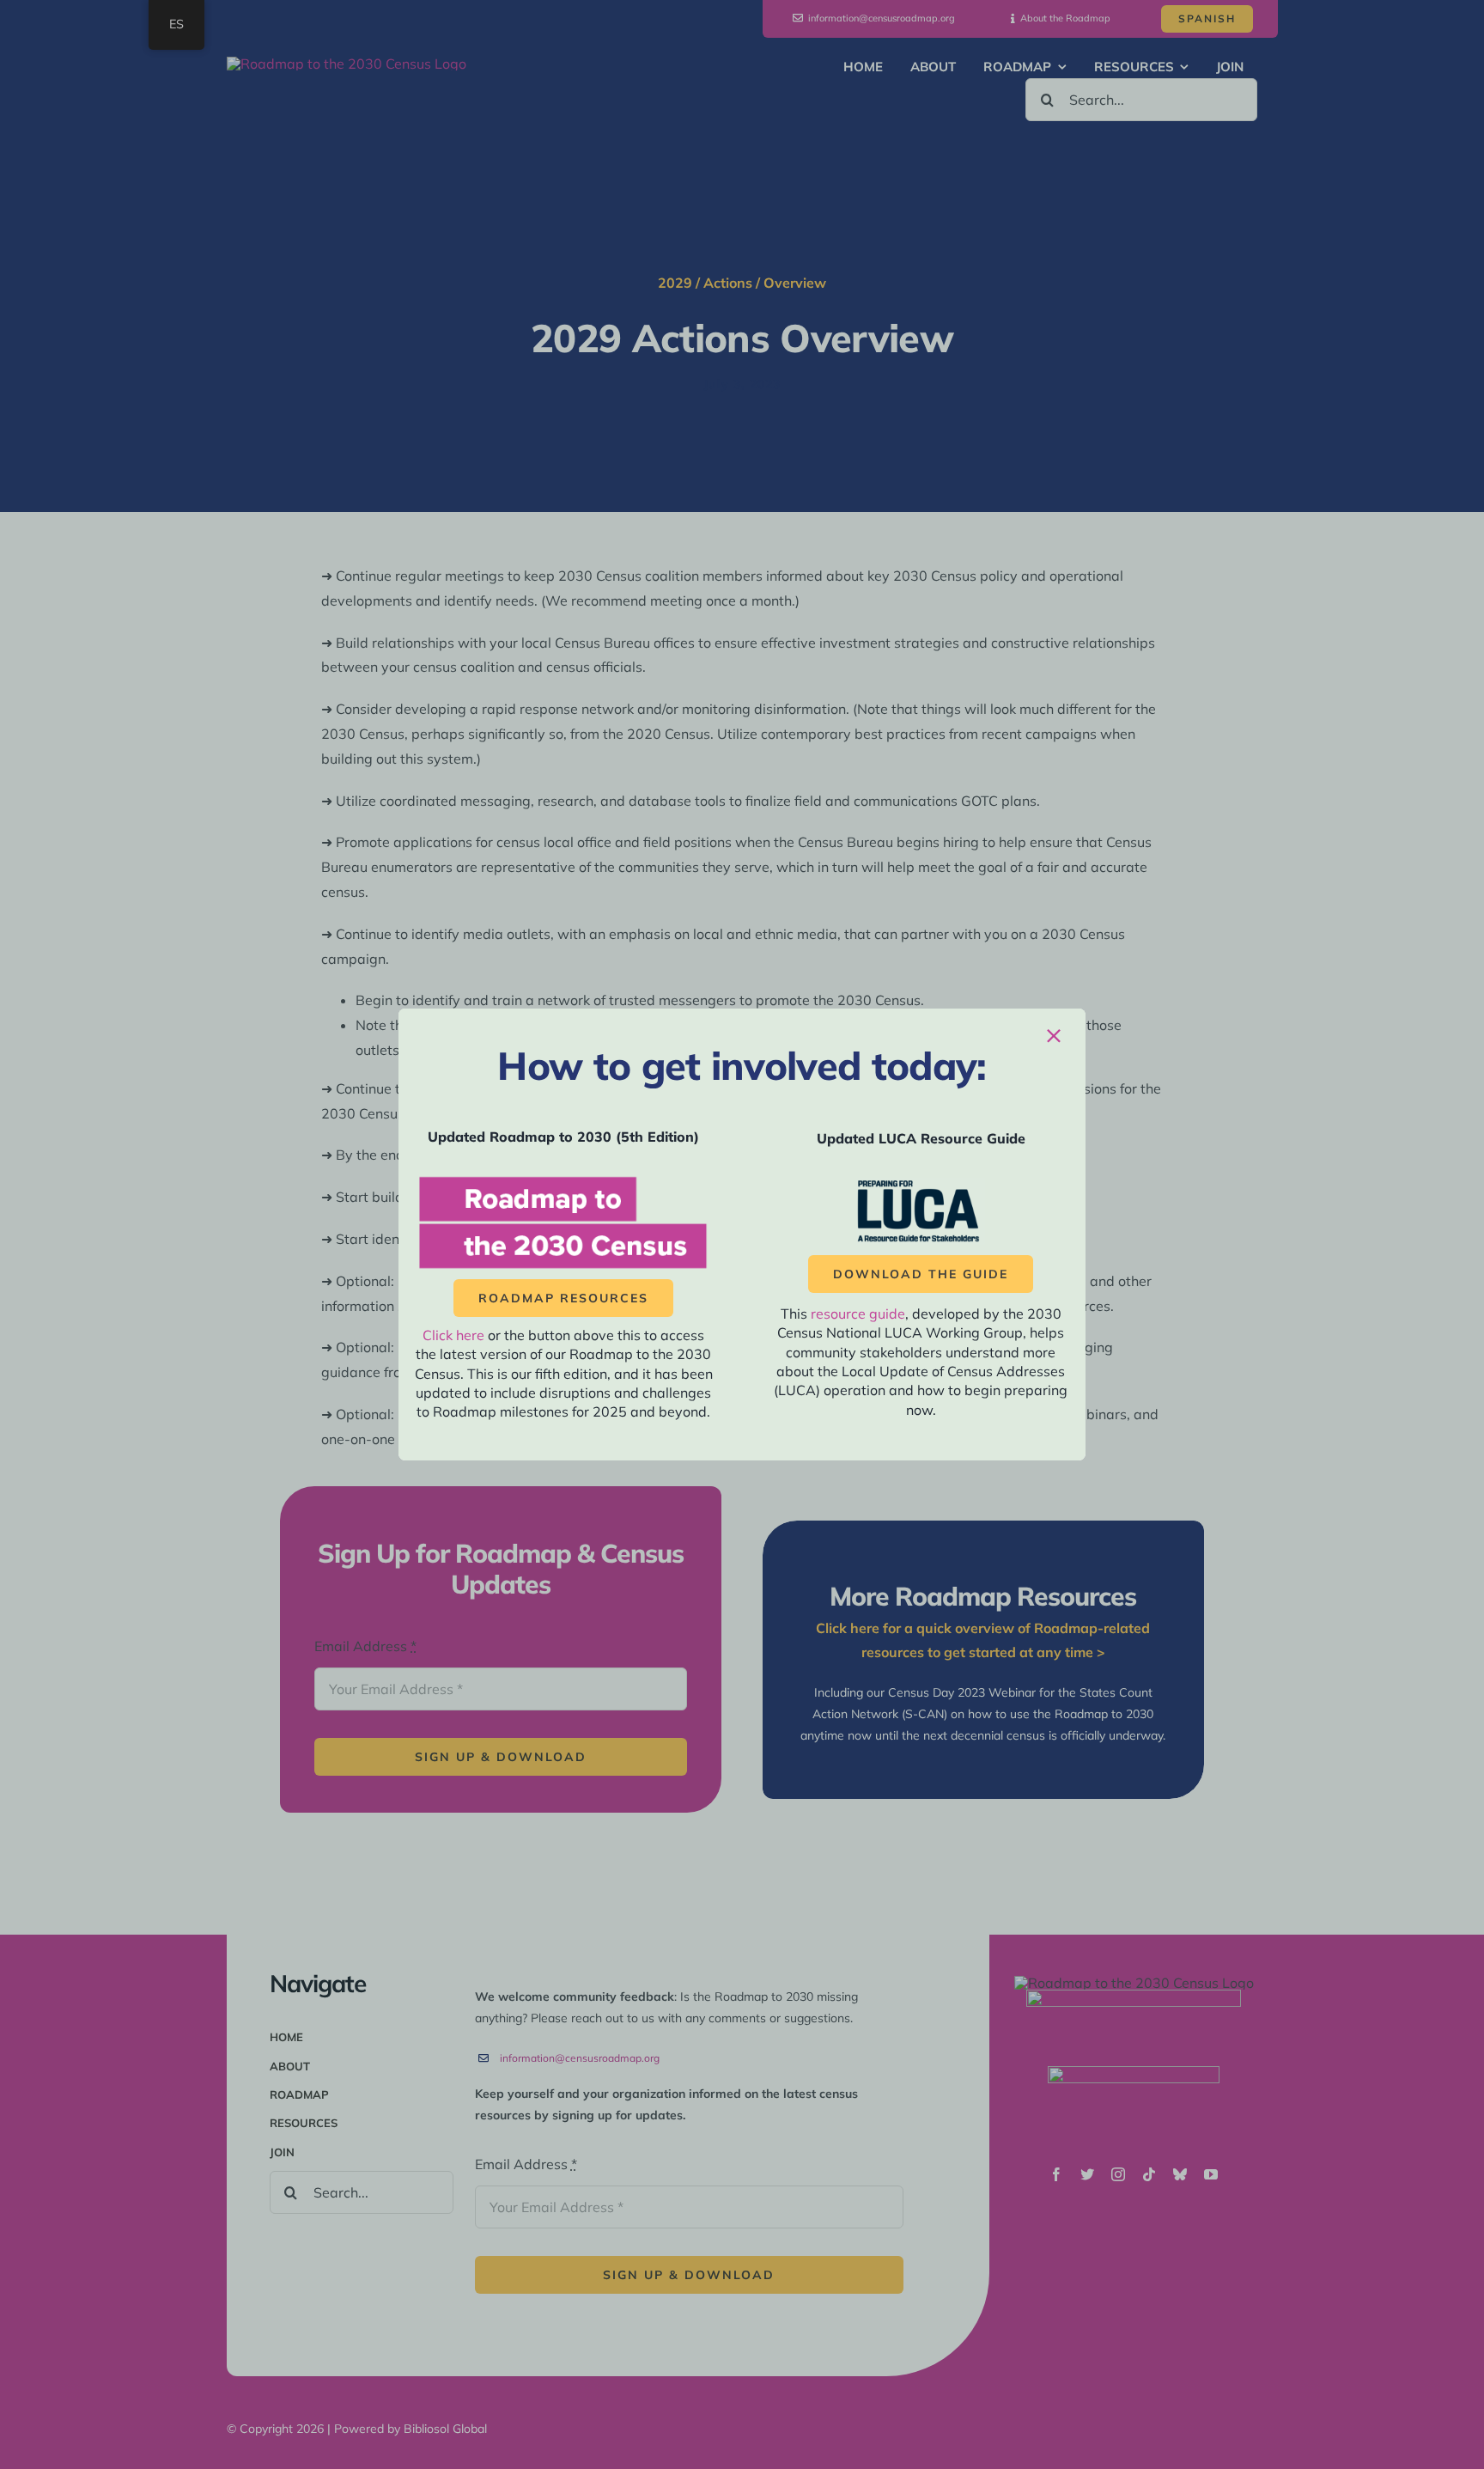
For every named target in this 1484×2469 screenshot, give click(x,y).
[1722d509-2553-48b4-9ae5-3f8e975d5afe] (921, 1185)
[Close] (1054, 1036)
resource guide (858, 1314)
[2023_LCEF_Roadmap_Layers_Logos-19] (563, 1180)
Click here (453, 1335)
